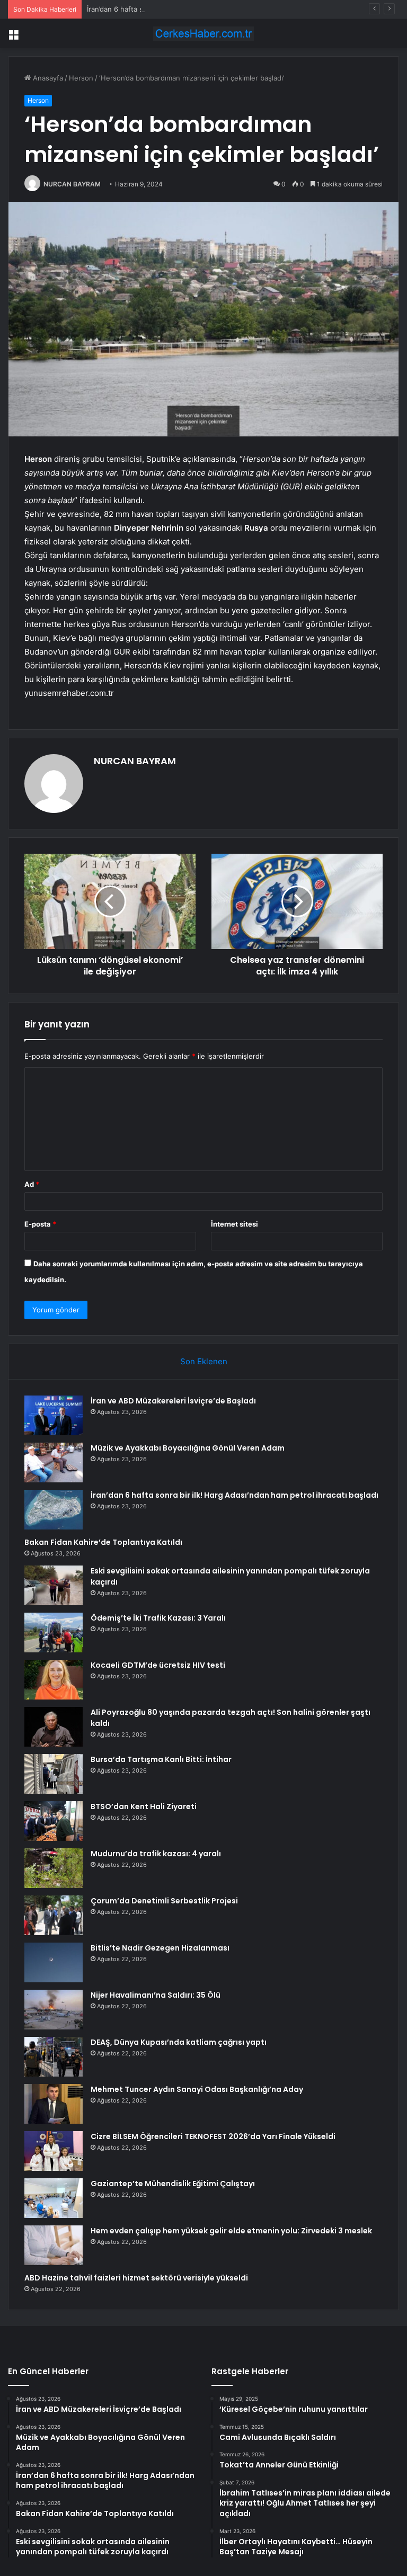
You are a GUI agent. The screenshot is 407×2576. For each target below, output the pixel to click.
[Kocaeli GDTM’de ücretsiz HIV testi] (54, 1680)
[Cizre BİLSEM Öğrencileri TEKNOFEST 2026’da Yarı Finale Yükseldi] (54, 2151)
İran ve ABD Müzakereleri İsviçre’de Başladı (173, 1401)
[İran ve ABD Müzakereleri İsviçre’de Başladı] (54, 1415)
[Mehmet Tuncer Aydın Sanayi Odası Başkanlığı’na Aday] (54, 2104)
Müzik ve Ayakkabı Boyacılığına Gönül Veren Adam (188, 1448)
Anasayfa (47, 78)
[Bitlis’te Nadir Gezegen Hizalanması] (54, 1962)
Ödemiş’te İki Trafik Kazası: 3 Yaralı (158, 1618)
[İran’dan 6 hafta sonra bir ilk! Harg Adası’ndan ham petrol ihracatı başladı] (54, 1510)
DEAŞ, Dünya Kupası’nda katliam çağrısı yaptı (179, 2042)
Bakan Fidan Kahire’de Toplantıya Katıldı (103, 1542)
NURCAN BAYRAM (72, 184)
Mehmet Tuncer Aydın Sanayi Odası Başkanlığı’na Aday (197, 2089)
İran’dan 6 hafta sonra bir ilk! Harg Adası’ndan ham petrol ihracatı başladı (205, 9)
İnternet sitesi (235, 1224)
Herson (81, 78)
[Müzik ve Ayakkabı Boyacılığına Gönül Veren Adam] (54, 1463)
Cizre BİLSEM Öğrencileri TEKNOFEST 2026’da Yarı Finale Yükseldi (213, 2136)
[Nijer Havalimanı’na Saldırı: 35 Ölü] (54, 2010)
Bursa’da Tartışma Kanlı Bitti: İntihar (161, 1759)
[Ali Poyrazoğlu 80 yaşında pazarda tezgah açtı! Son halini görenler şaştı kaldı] (54, 1727)
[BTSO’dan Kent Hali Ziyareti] (54, 1821)
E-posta (40, 1224)
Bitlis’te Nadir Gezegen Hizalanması (160, 1948)
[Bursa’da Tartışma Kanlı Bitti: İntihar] (54, 1774)
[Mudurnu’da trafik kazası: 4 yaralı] (54, 1868)
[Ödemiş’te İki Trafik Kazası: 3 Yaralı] (54, 1633)
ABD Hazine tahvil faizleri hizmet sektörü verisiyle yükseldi (136, 2278)
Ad (32, 1184)
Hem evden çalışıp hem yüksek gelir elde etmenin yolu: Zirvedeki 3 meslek (231, 2231)
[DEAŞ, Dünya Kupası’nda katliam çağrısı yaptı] (54, 2057)
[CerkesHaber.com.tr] (203, 34)
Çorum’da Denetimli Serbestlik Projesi (164, 1901)
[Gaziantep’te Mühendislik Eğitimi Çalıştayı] (54, 2198)
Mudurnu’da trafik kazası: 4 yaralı (156, 1854)
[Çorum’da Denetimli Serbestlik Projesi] (54, 1915)
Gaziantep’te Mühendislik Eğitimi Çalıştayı (173, 2184)
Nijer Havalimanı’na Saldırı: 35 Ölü (156, 1995)
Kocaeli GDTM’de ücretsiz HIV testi (158, 1665)
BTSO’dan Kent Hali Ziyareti (144, 1806)
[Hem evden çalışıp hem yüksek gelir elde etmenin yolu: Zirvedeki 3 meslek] (54, 2245)
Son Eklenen (204, 1361)
